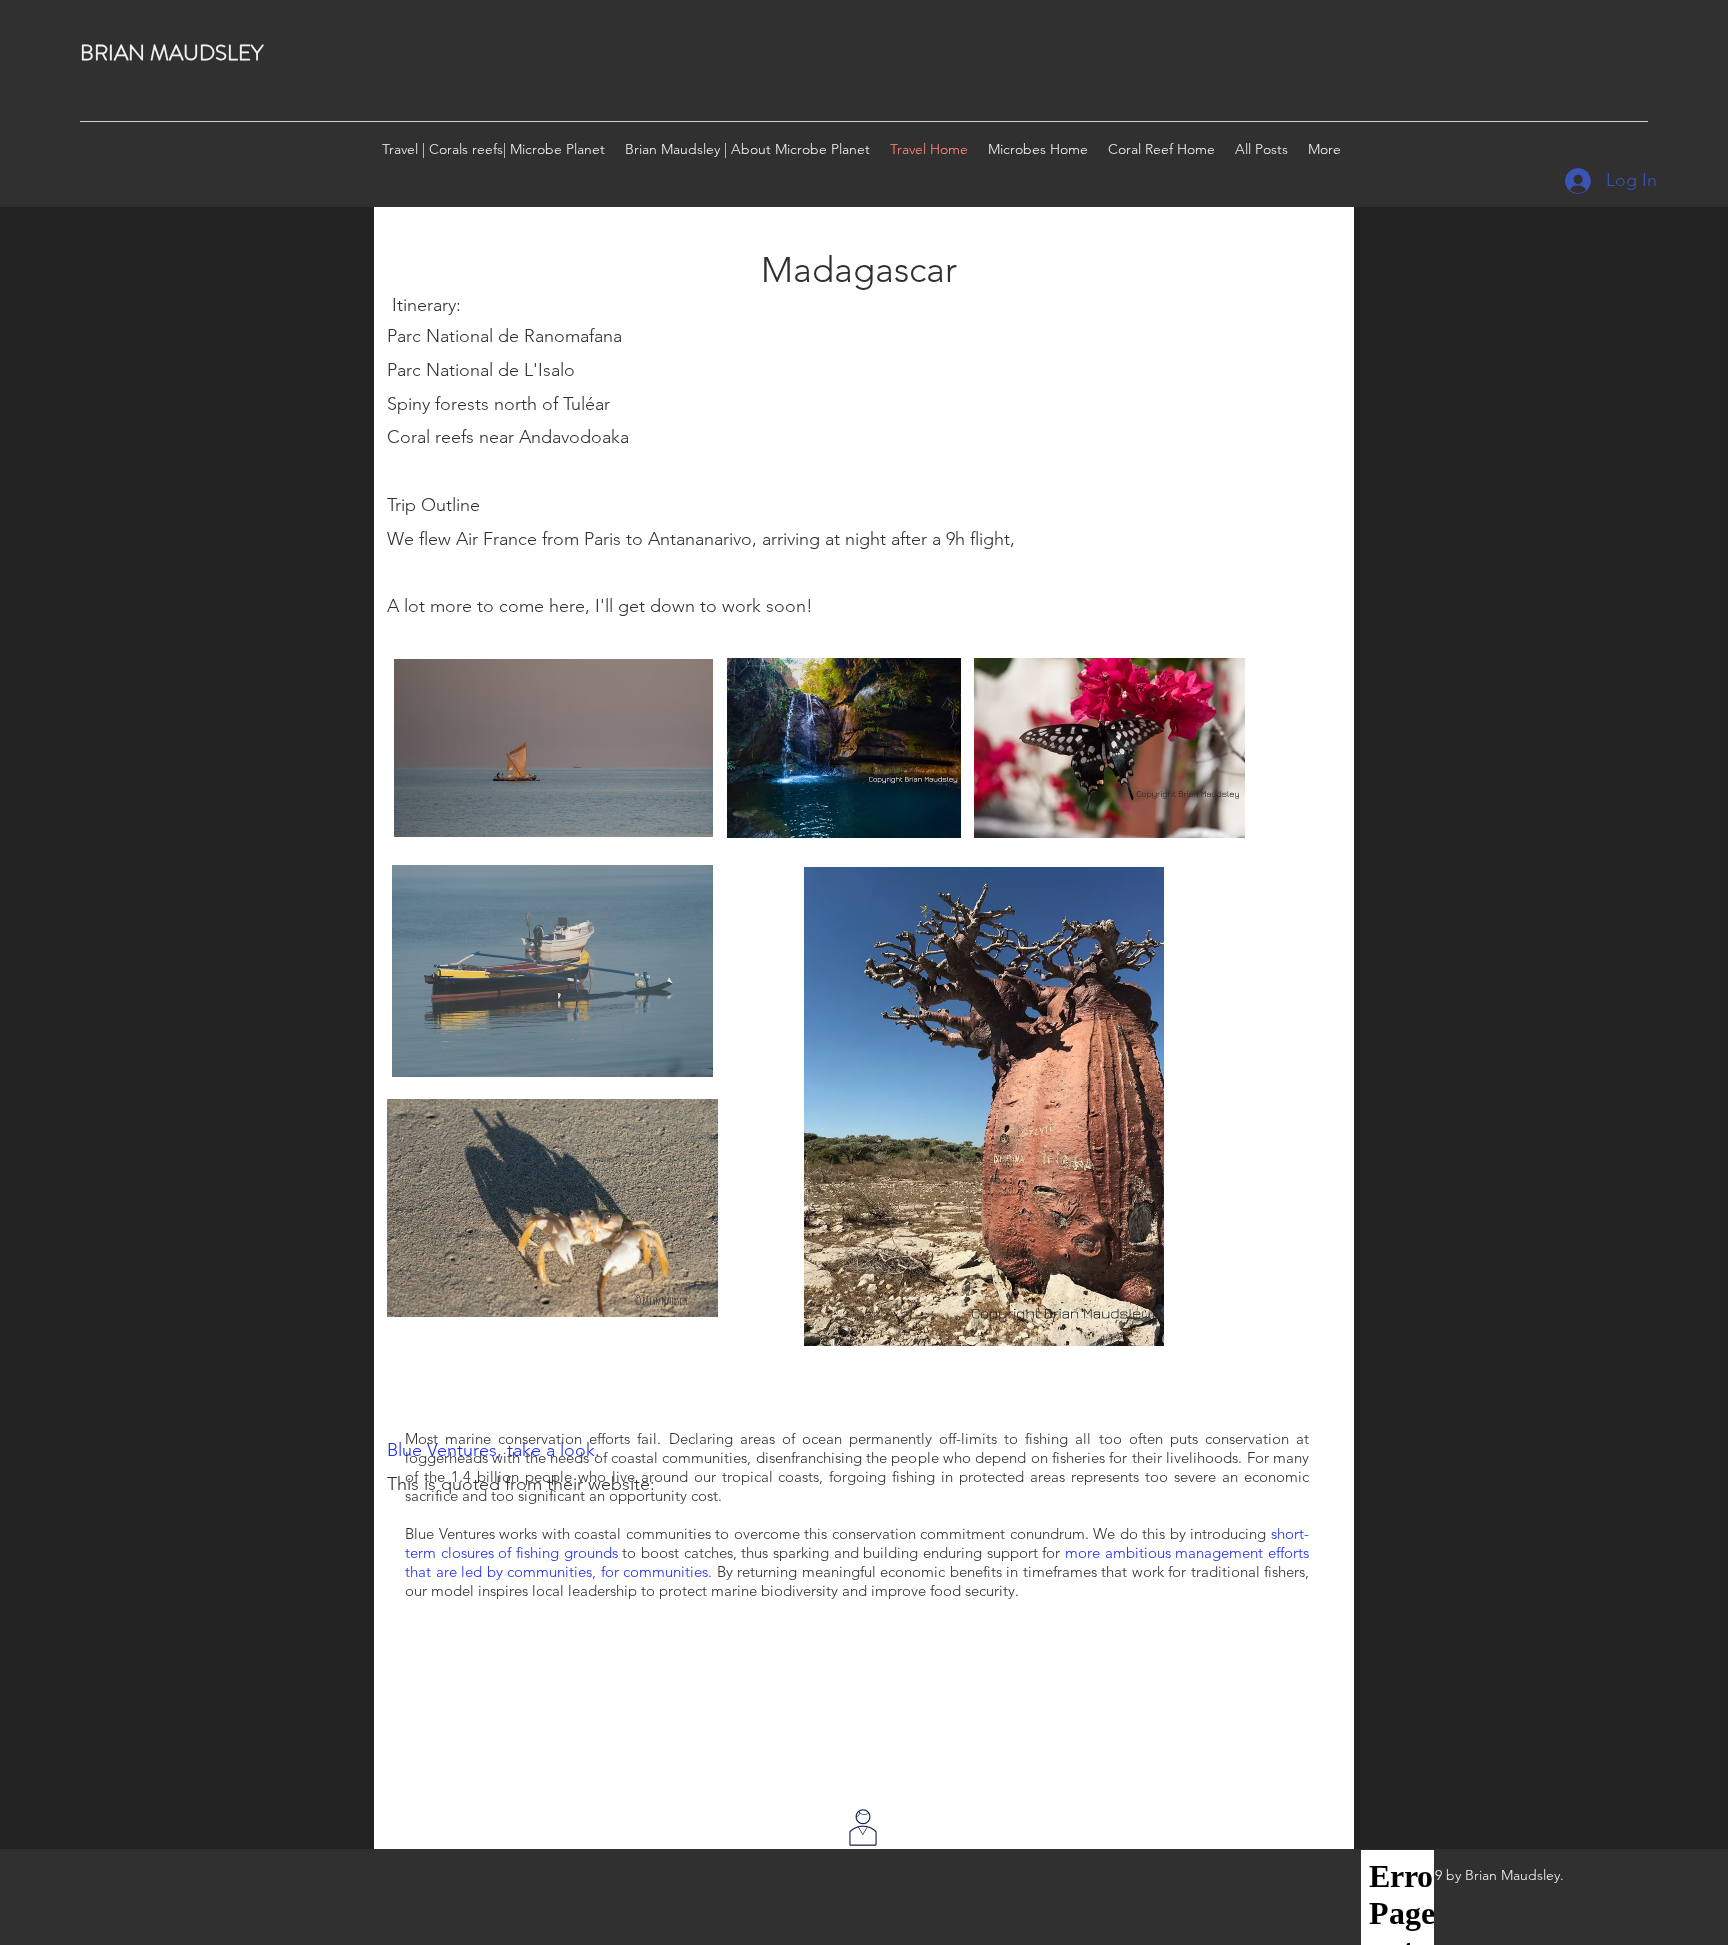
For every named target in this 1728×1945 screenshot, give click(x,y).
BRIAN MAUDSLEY (171, 52)
